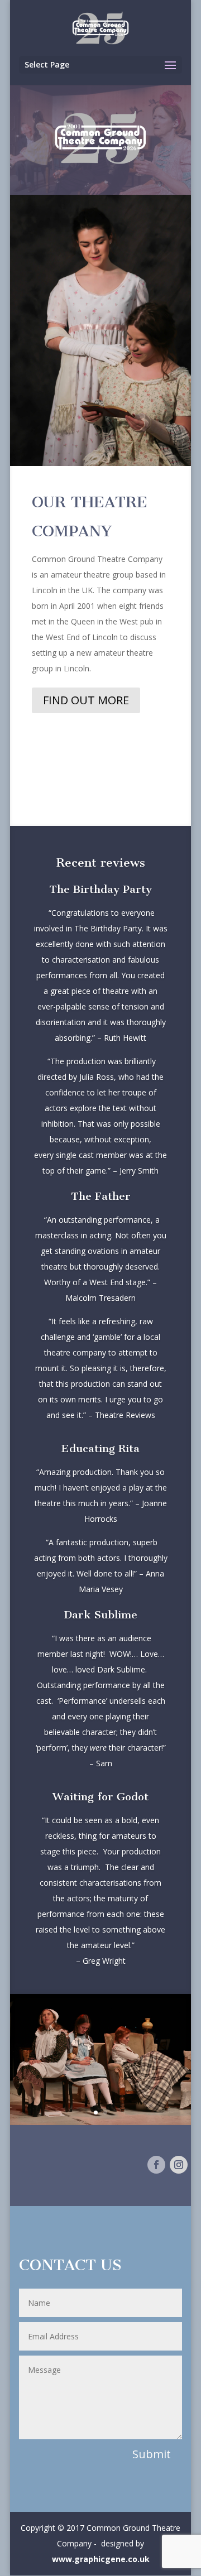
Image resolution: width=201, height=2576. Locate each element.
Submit (152, 2454)
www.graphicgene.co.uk (101, 2559)
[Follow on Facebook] (156, 2165)
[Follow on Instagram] (179, 2165)
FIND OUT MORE (86, 700)
